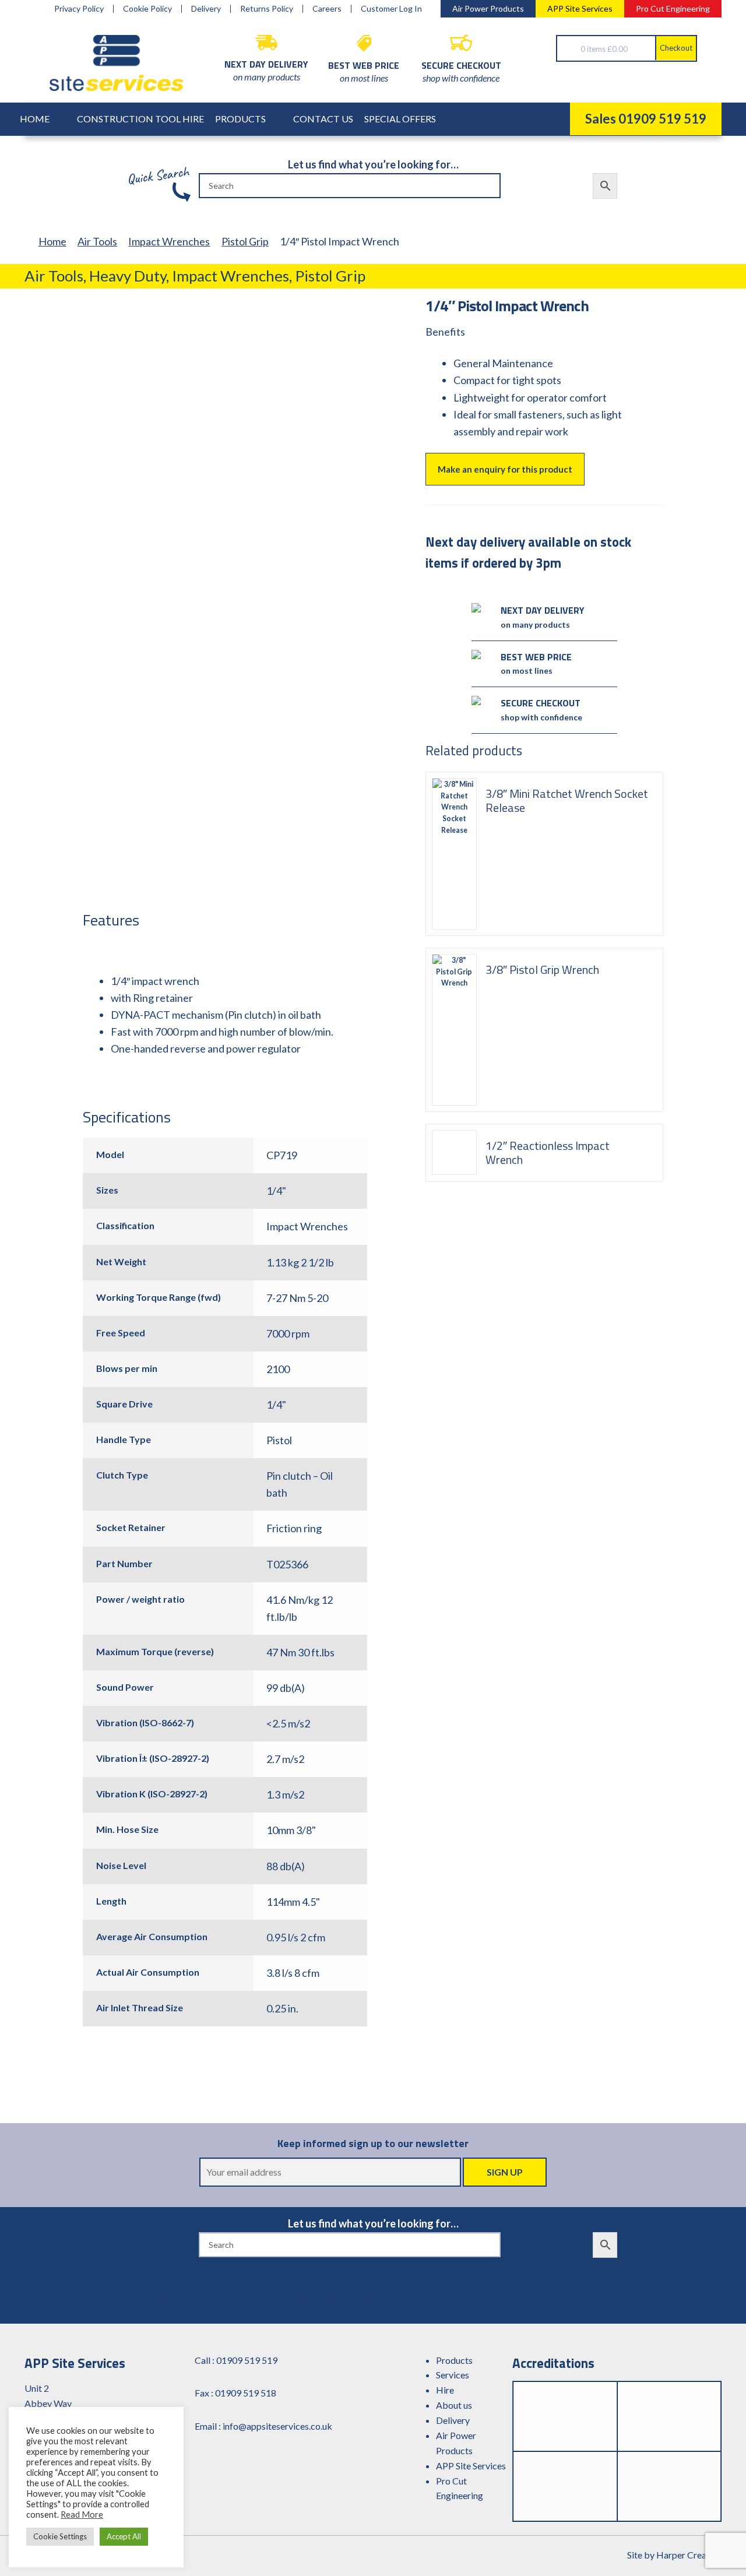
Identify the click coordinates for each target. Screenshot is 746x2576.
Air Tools (97, 241)
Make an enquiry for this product (505, 469)
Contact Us (323, 119)
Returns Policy (267, 9)
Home (35, 119)
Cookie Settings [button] (60, 2536)
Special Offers (400, 119)
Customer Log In (391, 9)
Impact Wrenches (169, 241)
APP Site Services (580, 8)
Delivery (206, 9)
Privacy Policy (79, 9)
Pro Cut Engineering (673, 8)
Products (240, 119)
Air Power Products (488, 8)
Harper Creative (689, 2555)
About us (454, 2405)
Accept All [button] (124, 2536)
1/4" (276, 1191)
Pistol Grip (245, 241)
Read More (82, 2515)
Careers (327, 9)
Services (453, 2375)
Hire (445, 2390)
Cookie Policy (147, 9)
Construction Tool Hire (140, 119)
